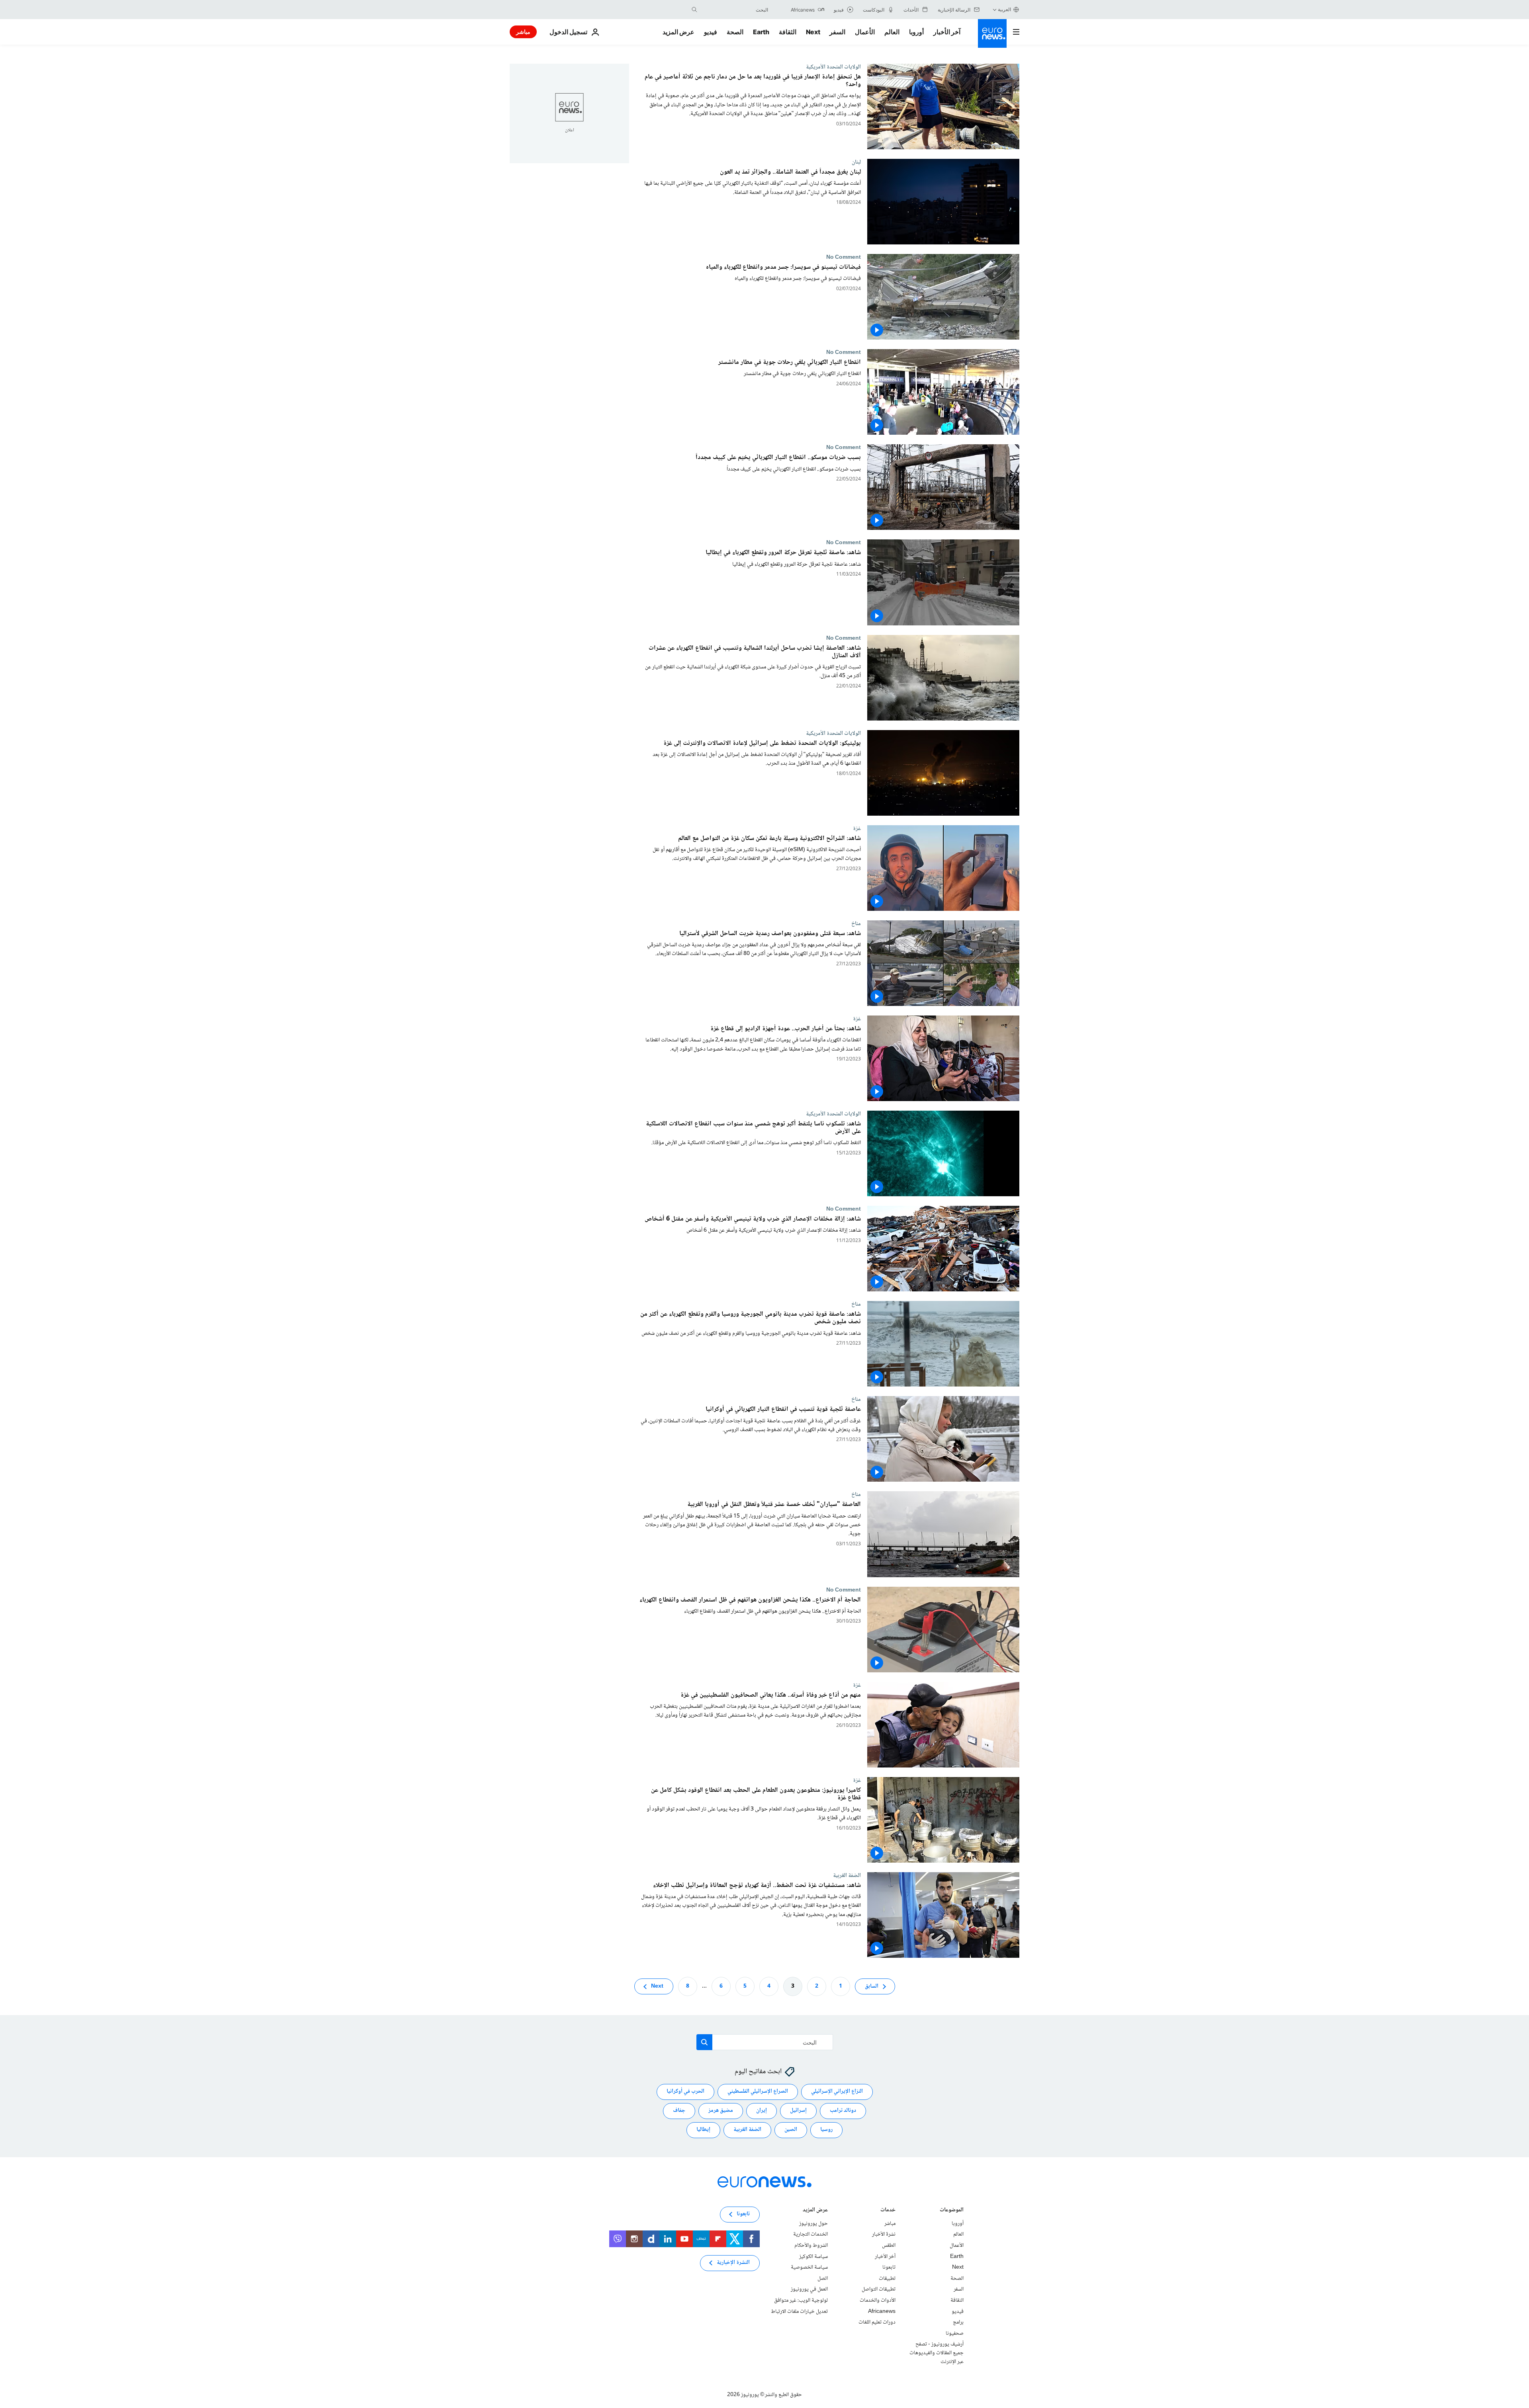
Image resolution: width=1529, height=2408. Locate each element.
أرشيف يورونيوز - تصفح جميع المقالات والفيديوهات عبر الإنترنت (937, 2353)
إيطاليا (703, 2130)
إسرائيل (798, 2111)
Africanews (882, 2311)
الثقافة (788, 32)
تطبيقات (887, 2279)
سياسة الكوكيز (813, 2256)
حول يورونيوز (813, 2224)
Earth (761, 32)
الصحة (735, 32)
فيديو (711, 32)
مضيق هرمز (721, 2111)
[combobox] (735, 10)
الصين (791, 2130)
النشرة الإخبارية (733, 2263)
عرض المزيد (815, 2211)
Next (813, 32)
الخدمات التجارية (810, 2234)
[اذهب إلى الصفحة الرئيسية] (992, 33)
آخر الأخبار (947, 32)
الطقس (889, 2246)
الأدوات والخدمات (878, 2301)
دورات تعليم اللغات (877, 2322)
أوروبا (916, 32)
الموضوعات (952, 2211)
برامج (958, 2322)
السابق (872, 1986)
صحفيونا (955, 2334)
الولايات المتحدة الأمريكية (833, 67)
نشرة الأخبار (884, 2234)
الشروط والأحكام (811, 2246)
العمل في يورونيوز (809, 2289)
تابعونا (889, 2267)
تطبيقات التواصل (879, 2289)
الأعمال (865, 32)
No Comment (844, 257)
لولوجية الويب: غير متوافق (801, 2301)
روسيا (826, 2130)
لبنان (856, 162)
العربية (1004, 9)
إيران (762, 2111)
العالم (892, 32)
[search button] (694, 10)
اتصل (823, 2279)
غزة (857, 828)
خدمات (888, 2211)
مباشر (523, 32)
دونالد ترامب (843, 2111)
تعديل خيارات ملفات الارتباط (799, 2311)
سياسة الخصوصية (809, 2267)
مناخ (856, 924)
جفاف (679, 2111)
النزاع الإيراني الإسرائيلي (837, 2092)
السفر (837, 32)
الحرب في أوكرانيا (685, 2092)
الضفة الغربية (847, 1875)
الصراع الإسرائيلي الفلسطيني (758, 2092)
